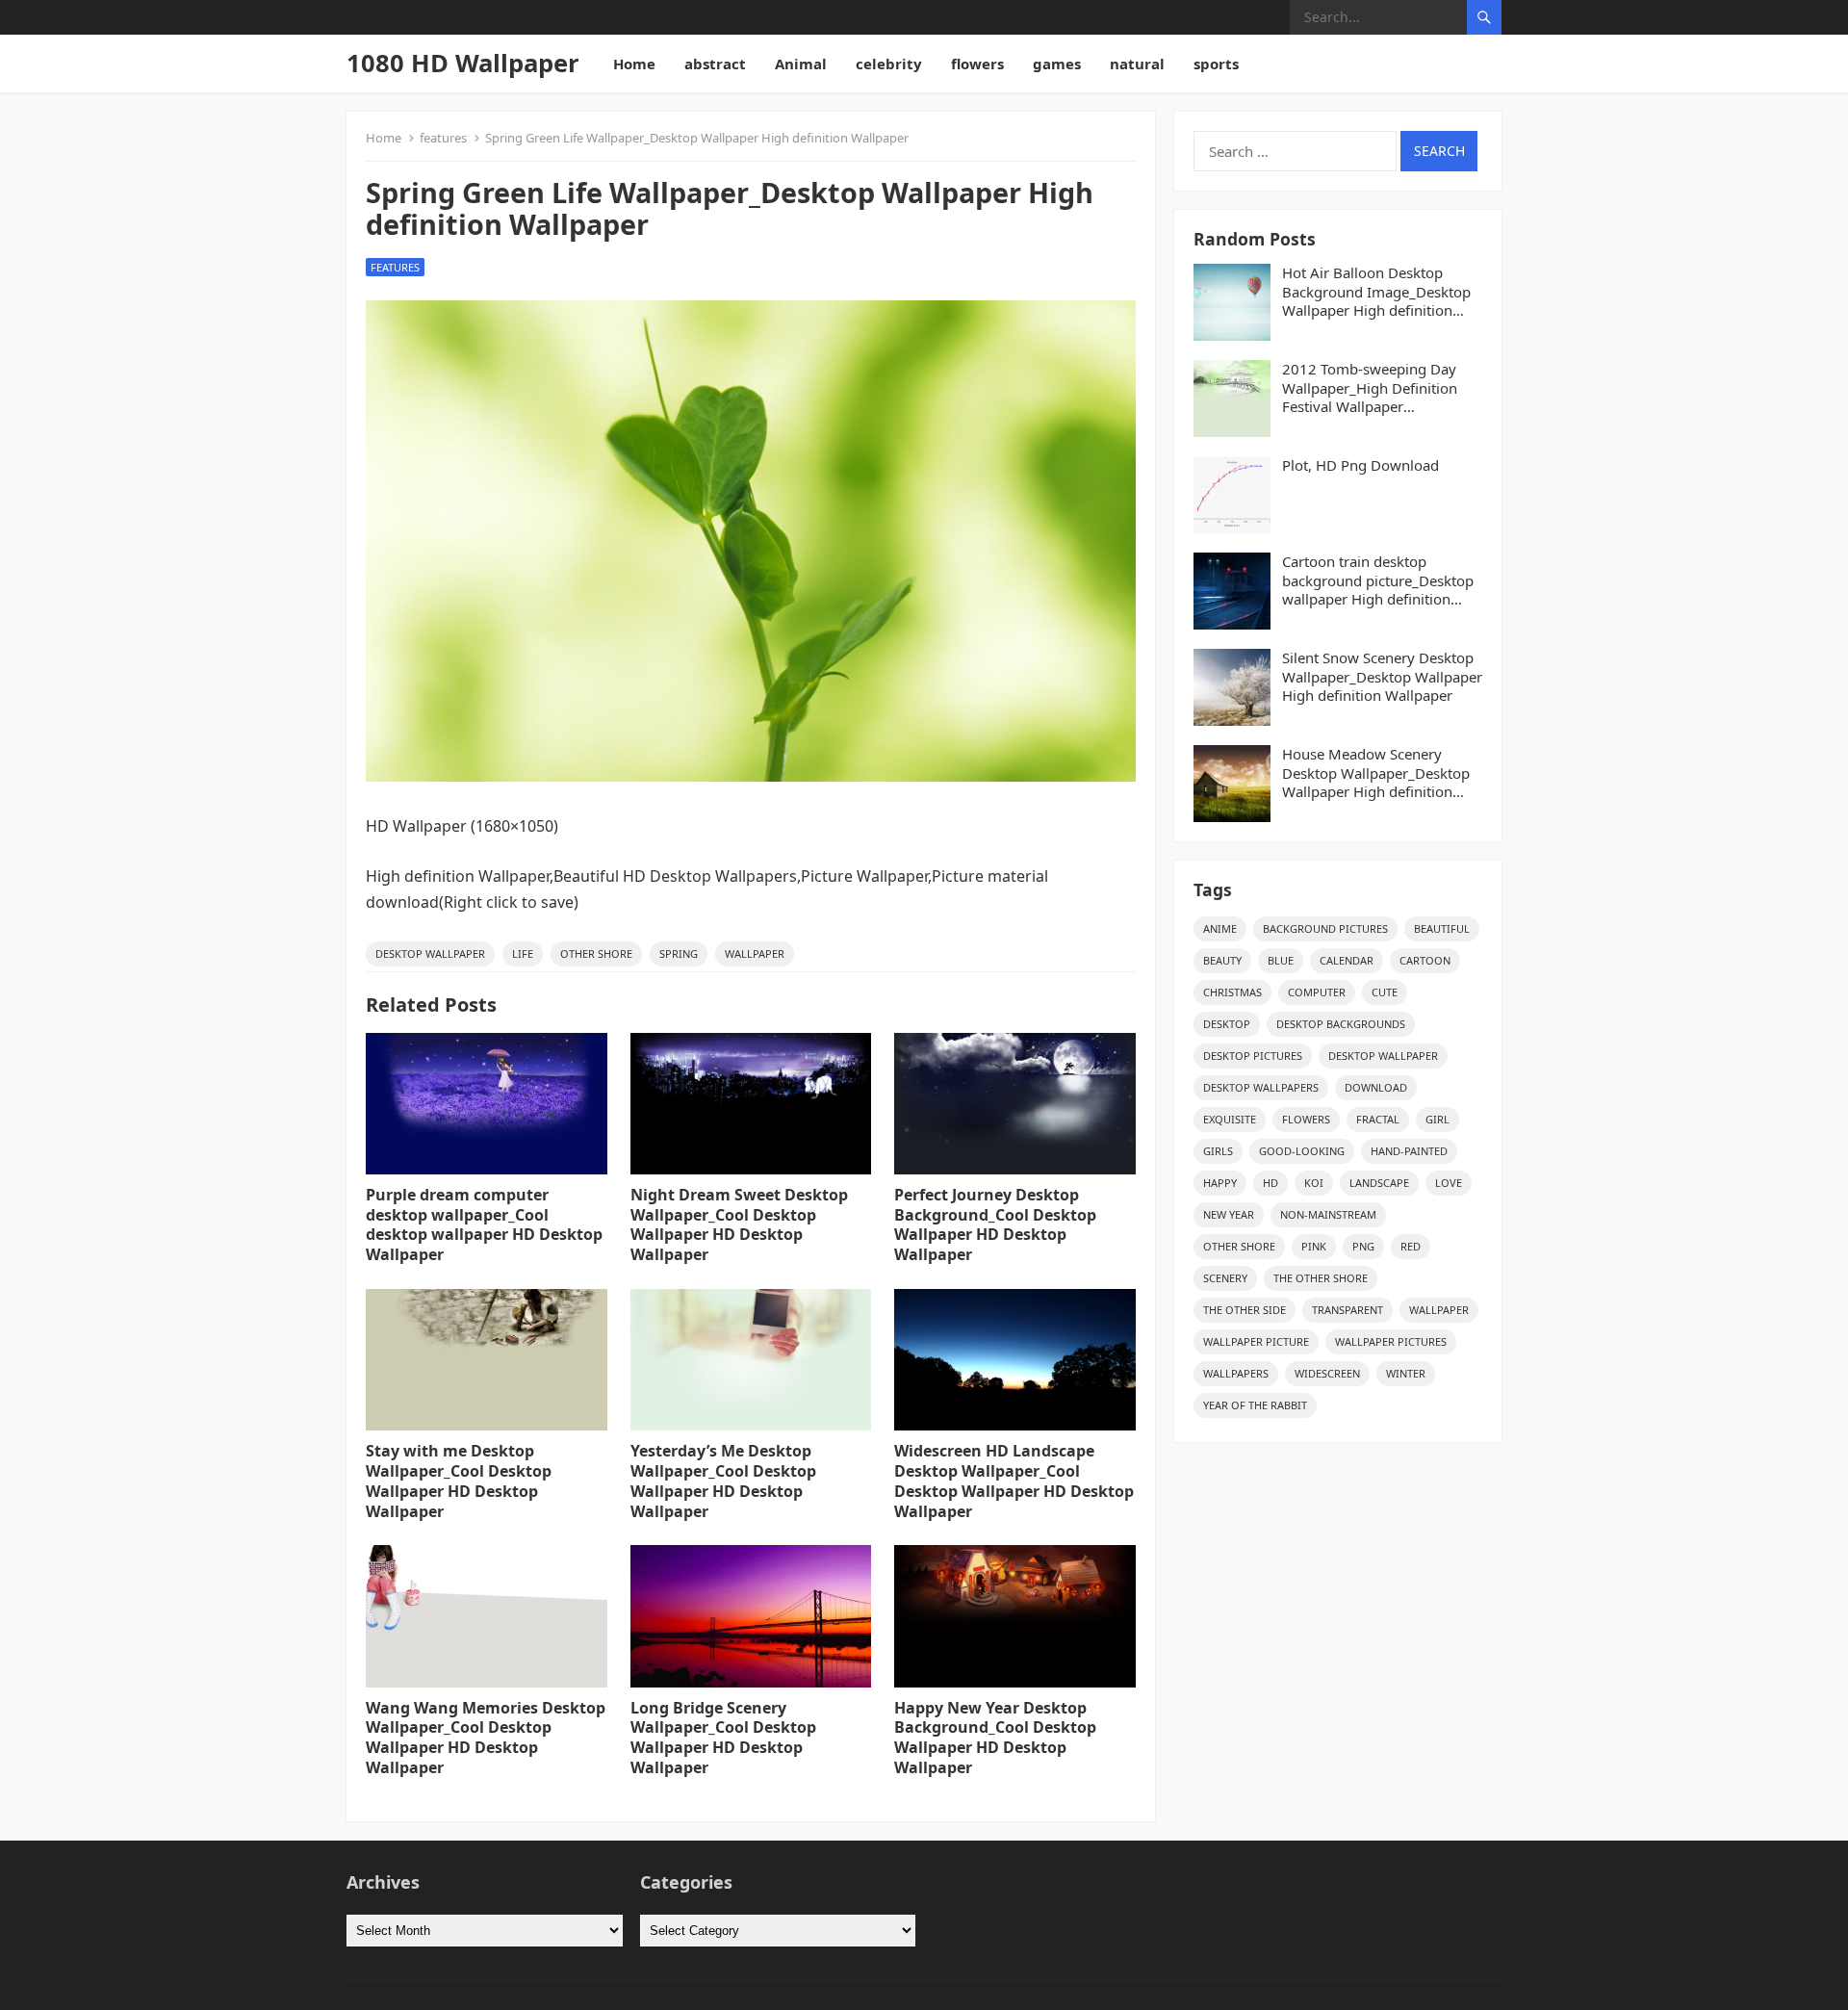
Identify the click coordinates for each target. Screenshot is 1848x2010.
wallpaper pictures (1391, 1341)
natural (1137, 64)
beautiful (1442, 928)
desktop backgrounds (1341, 1024)
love (1449, 1183)
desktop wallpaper (430, 953)
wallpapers (1236, 1373)
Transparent (1347, 1310)
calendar (1347, 960)
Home (634, 64)
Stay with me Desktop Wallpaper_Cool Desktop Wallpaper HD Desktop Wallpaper (459, 1481)
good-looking (1302, 1151)
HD (1270, 1183)
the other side (1245, 1310)
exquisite (1230, 1119)
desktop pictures (1253, 1056)
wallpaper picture (1256, 1341)
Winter (1406, 1373)
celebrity (889, 64)
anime (1220, 928)
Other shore (596, 953)
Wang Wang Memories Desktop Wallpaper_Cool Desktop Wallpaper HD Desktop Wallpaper (486, 1738)
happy (1220, 1183)
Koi (1314, 1183)
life (523, 953)
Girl (1437, 1119)
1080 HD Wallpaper (463, 63)
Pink (1314, 1246)
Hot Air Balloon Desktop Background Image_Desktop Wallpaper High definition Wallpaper (1376, 292)
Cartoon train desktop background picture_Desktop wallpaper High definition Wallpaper (1378, 581)
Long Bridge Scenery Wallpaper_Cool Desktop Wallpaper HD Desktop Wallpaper (723, 1738)
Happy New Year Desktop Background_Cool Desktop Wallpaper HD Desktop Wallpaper (995, 1738)
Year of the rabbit (1255, 1405)
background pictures (1325, 928)
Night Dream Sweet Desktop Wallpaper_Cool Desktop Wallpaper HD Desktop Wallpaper (739, 1224)
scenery (1225, 1278)
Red (1411, 1246)
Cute (1385, 992)
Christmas (1232, 992)
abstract (715, 64)
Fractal (1378, 1119)
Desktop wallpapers (1261, 1087)
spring (679, 953)
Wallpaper (755, 953)
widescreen (1327, 1373)
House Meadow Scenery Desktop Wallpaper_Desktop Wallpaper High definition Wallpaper (1376, 773)
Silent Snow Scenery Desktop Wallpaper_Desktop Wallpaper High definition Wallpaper (1382, 677)
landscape (1379, 1183)
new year (1229, 1214)
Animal (801, 64)
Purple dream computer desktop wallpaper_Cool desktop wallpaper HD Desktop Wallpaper (484, 1224)
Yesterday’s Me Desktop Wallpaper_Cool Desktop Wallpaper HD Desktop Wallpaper (723, 1481)
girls (1218, 1151)
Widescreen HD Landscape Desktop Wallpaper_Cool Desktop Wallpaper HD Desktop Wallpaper (1014, 1481)
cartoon (1425, 960)
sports (1216, 64)
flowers (977, 64)
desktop (1227, 1024)
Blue (1281, 960)
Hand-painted (1409, 1151)
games (1057, 64)
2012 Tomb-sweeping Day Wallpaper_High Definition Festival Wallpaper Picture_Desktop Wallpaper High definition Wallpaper (1372, 388)
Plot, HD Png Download (1360, 465)
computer (1317, 992)
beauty (1222, 960)
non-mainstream (1328, 1214)
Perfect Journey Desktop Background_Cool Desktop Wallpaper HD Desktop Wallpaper (995, 1224)
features (443, 138)
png (1363, 1246)
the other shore (1321, 1278)
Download (1376, 1087)
